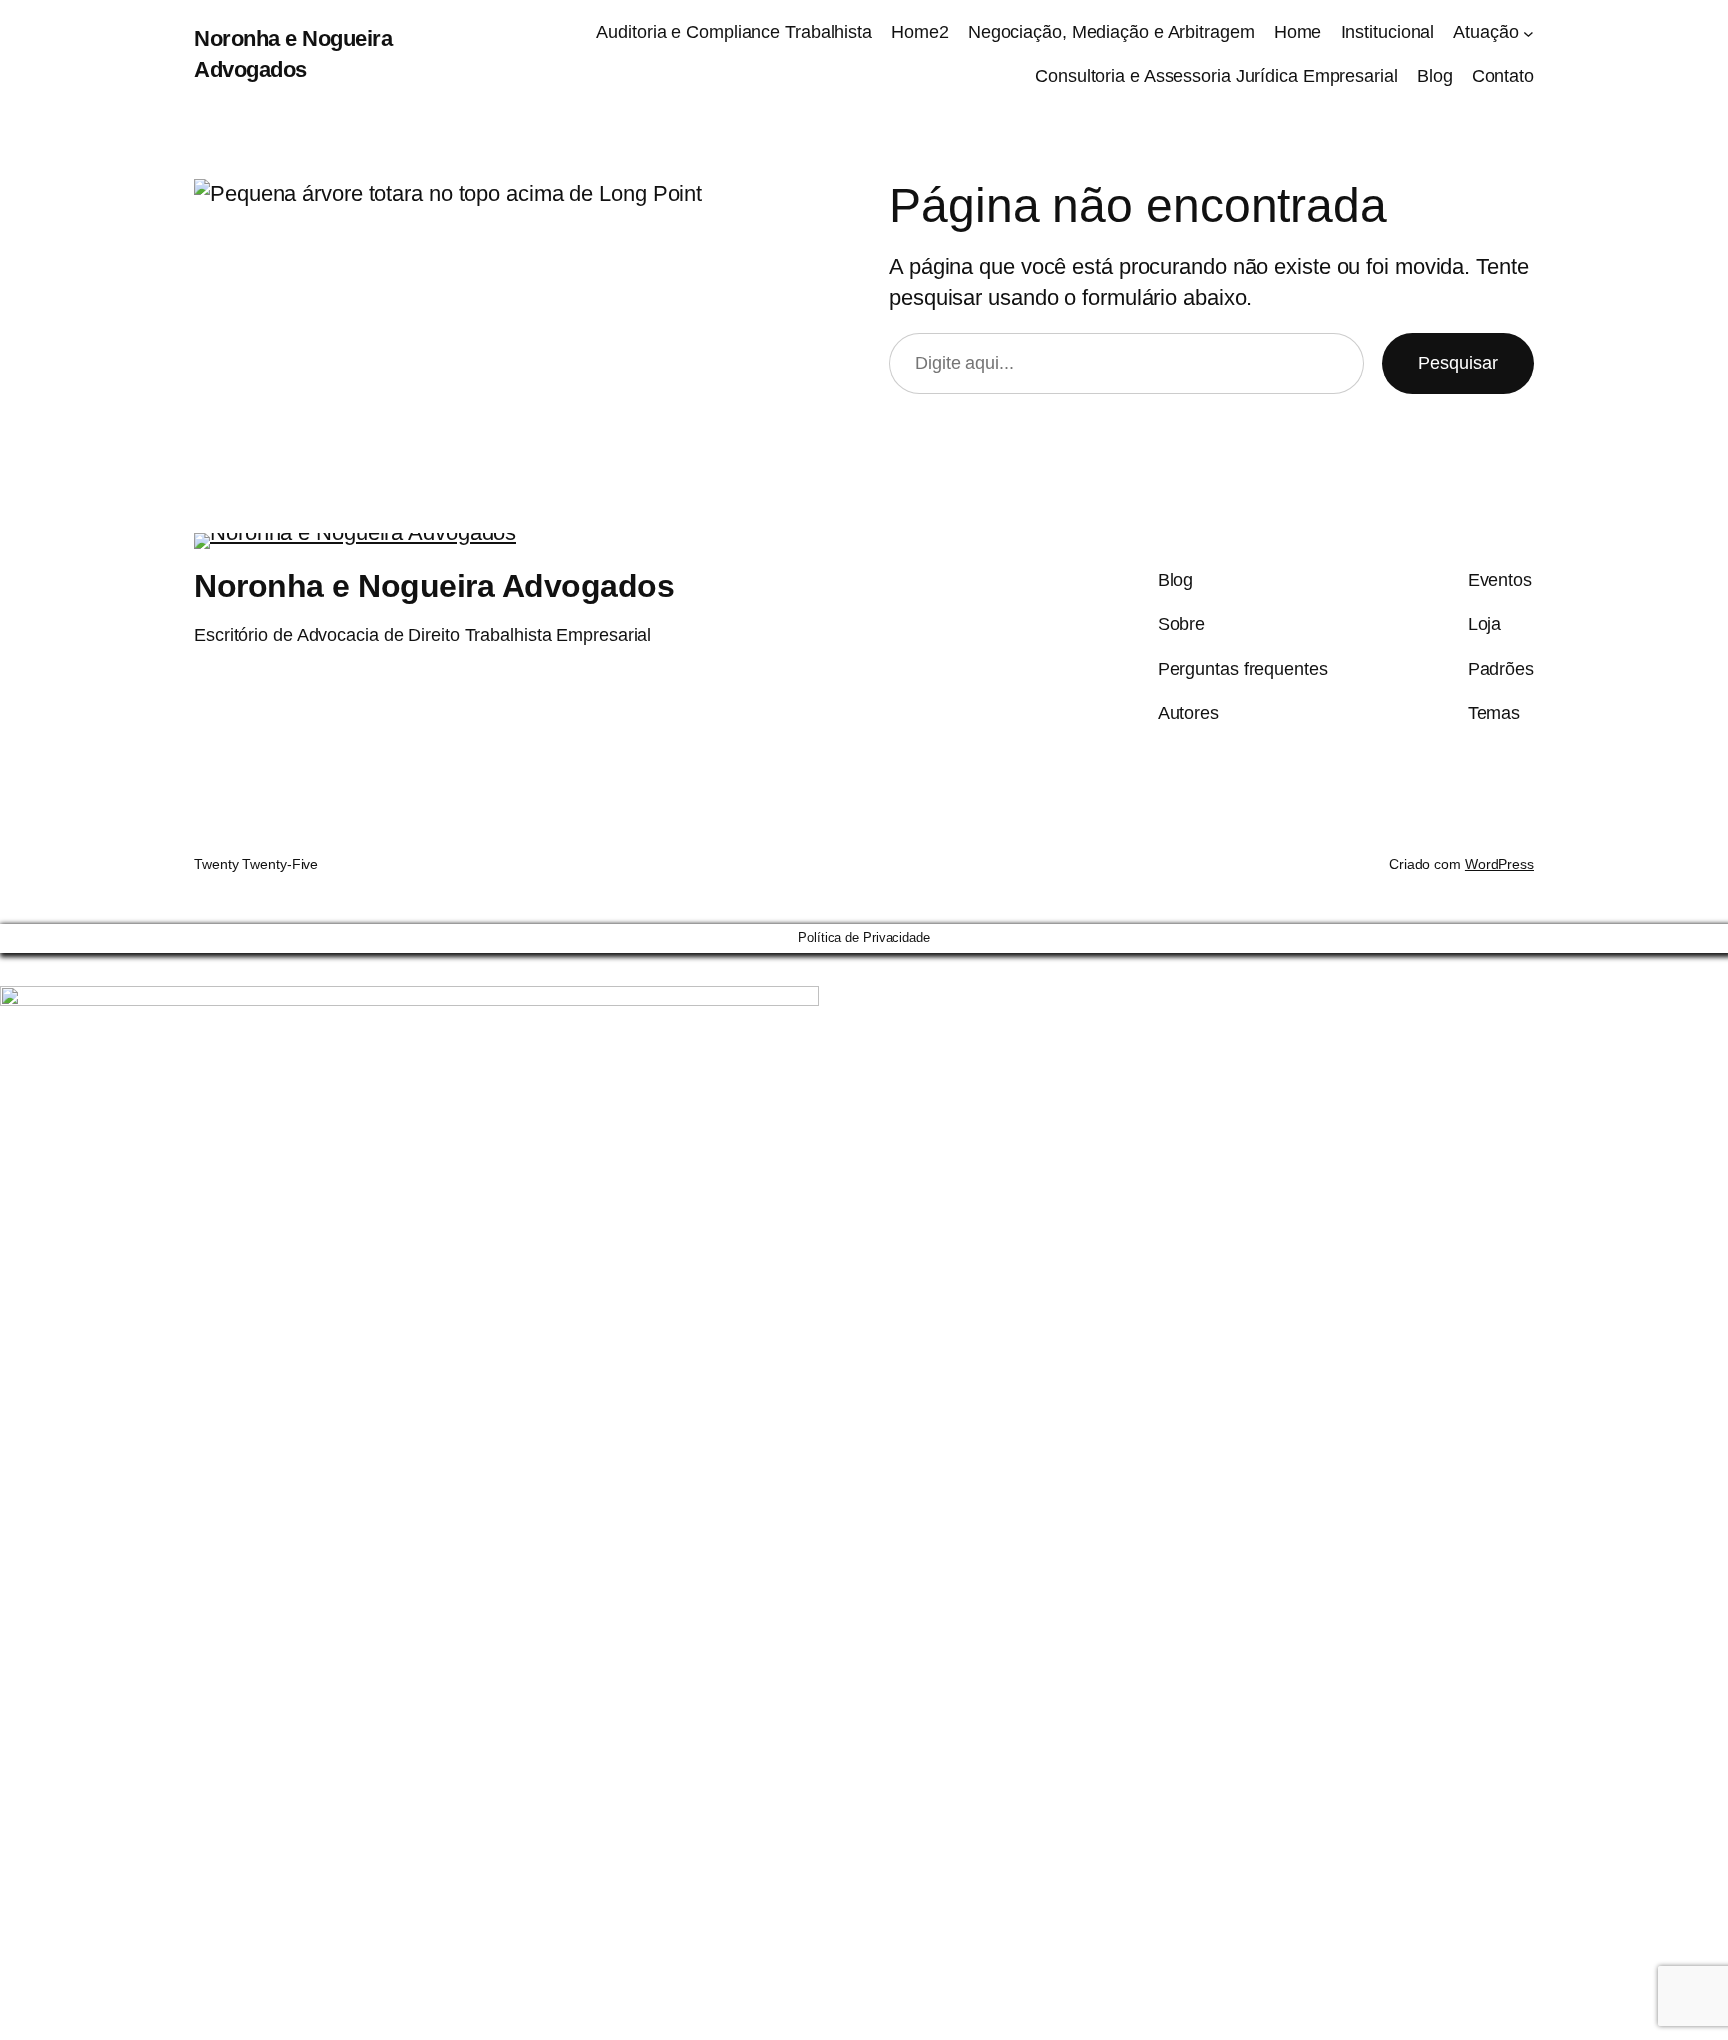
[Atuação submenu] (1528, 32)
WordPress (1499, 864)
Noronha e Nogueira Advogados (434, 586)
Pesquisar (1458, 363)
